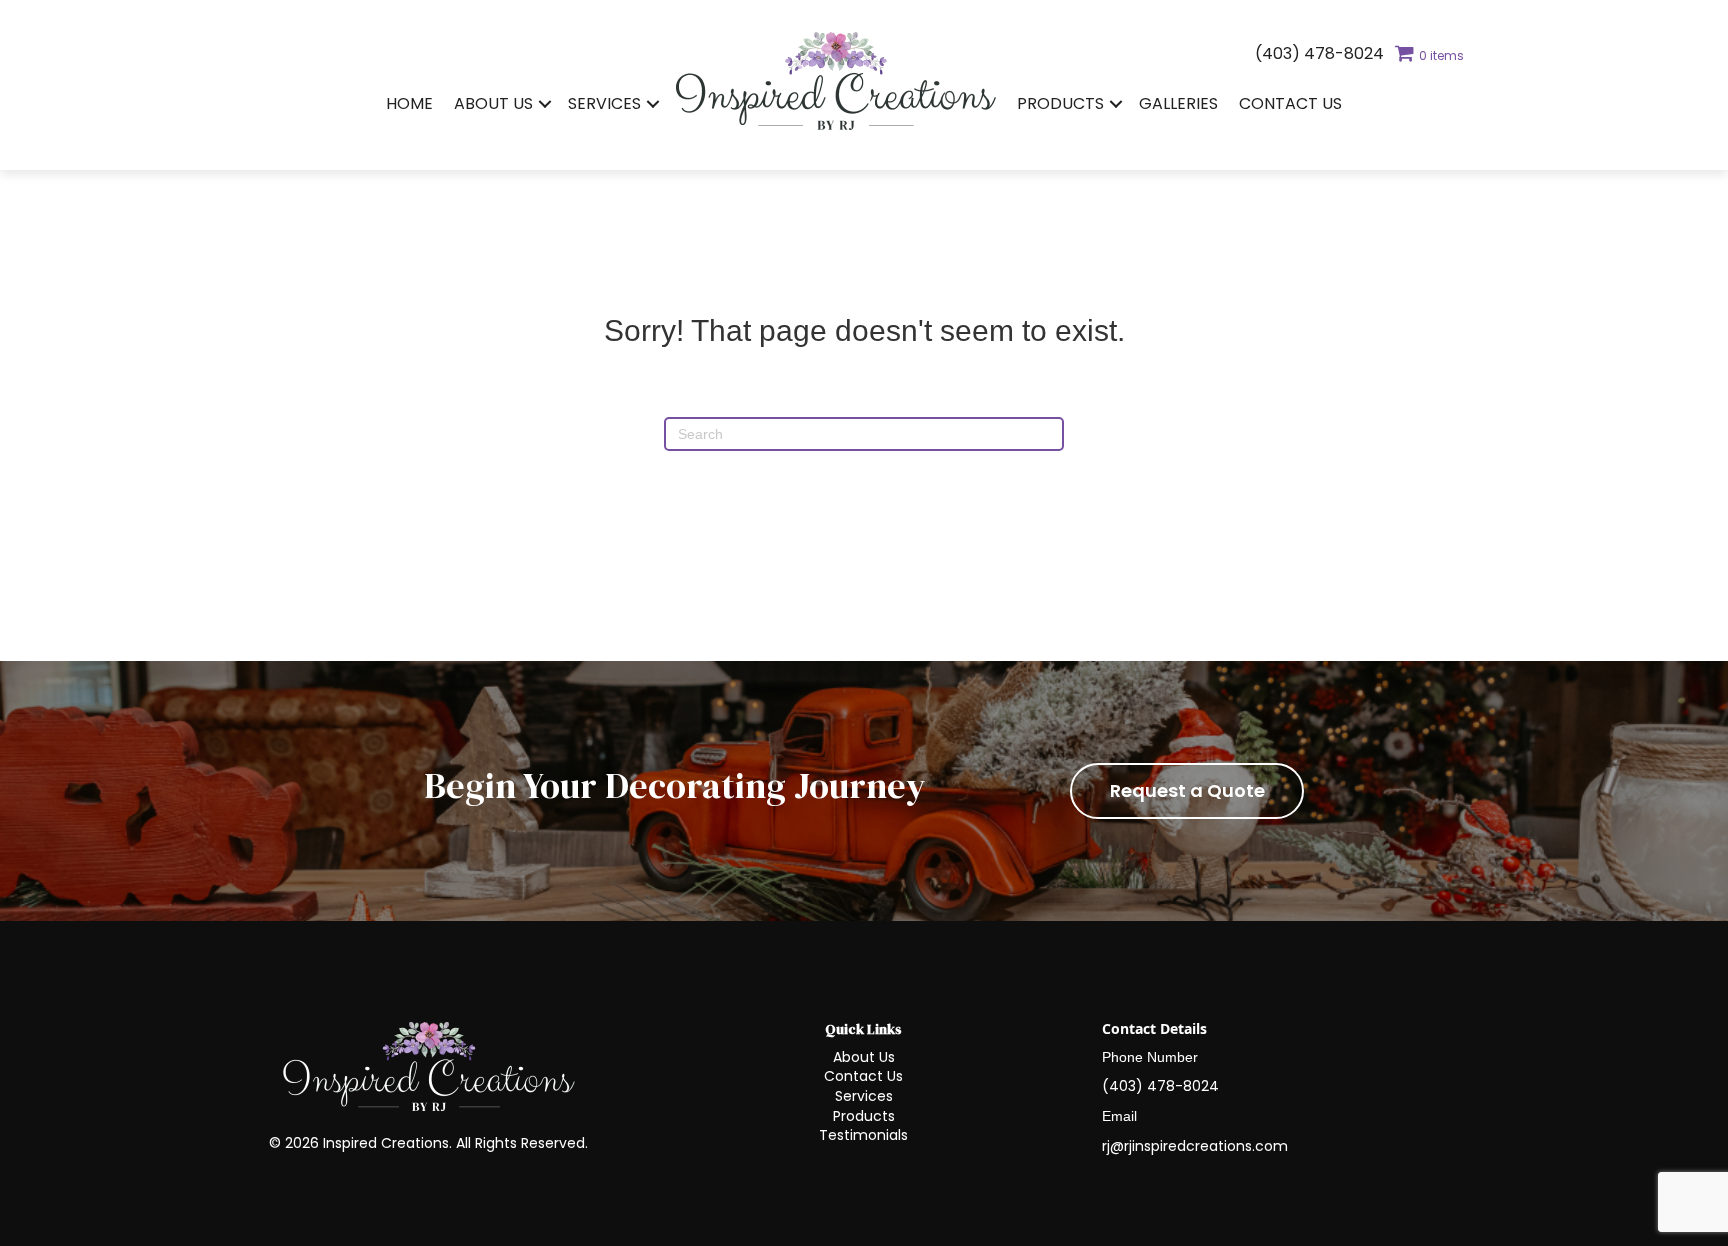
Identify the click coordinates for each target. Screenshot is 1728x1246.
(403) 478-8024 (1319, 53)
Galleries (1178, 103)
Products (1060, 103)
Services (604, 103)
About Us (493, 103)
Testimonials (863, 1135)
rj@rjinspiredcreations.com (1195, 1146)
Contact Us (1290, 103)
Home (409, 103)
